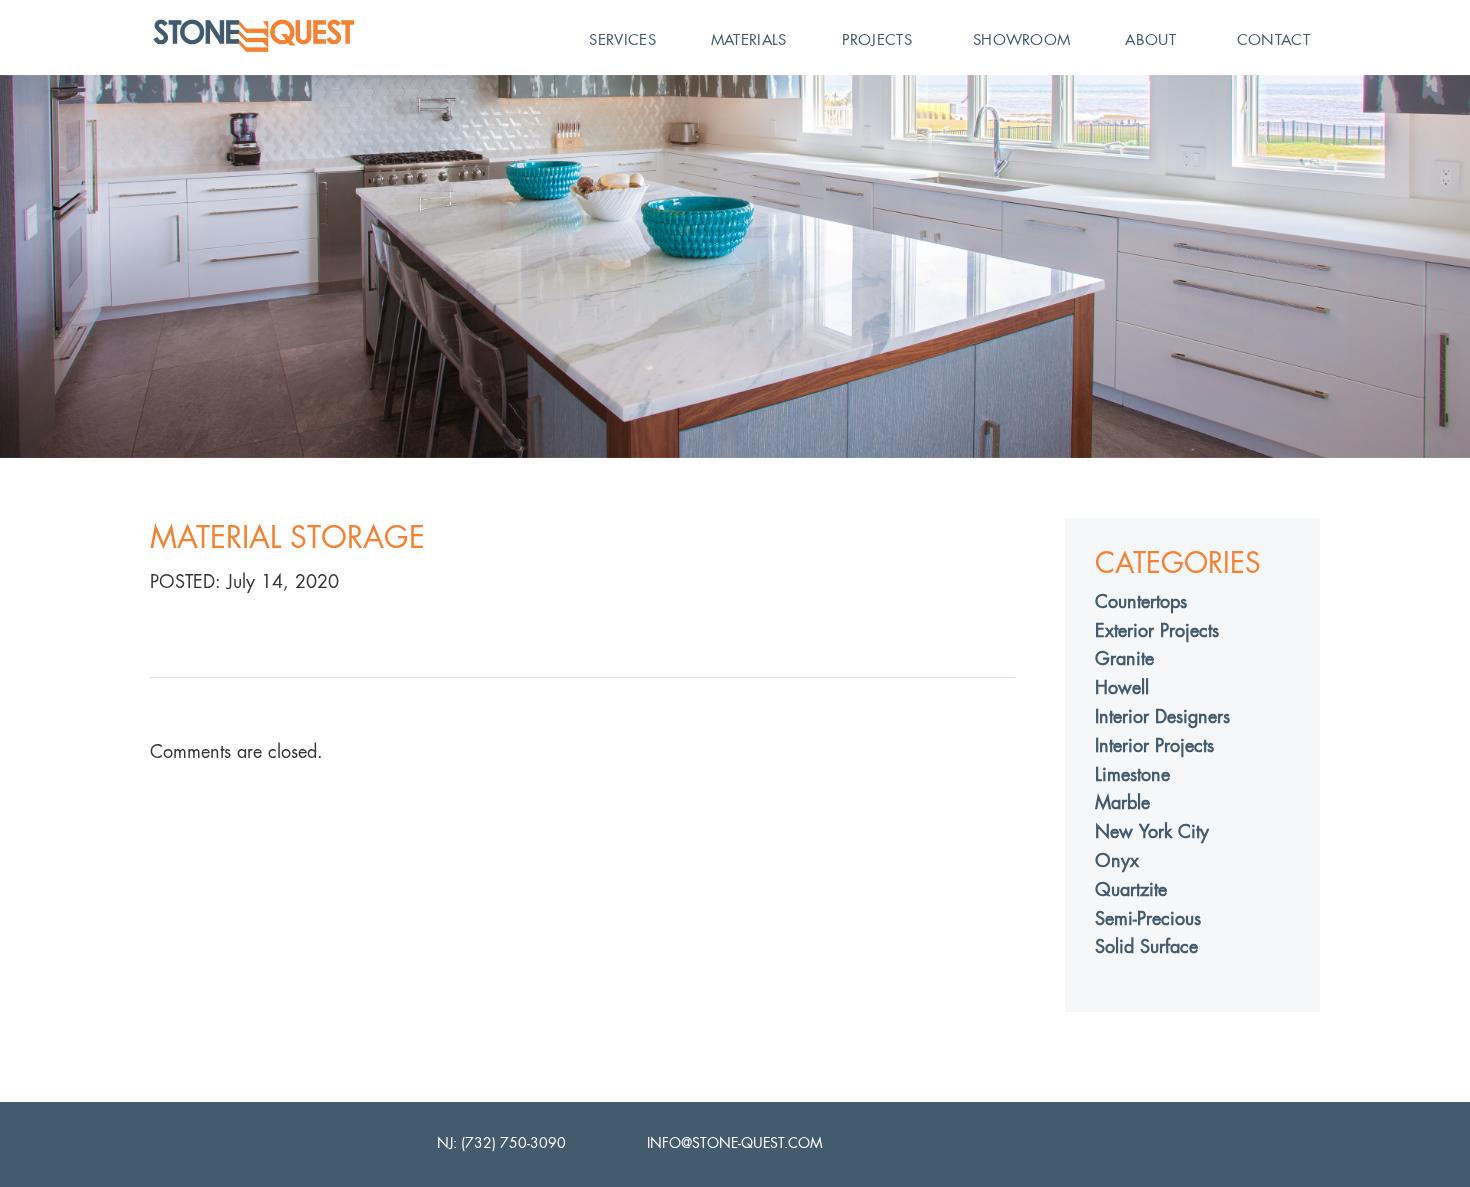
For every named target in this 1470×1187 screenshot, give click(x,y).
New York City (1152, 831)
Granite (1124, 658)
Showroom (1021, 39)
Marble (1122, 802)
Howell (1122, 687)
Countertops (1141, 601)
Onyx (1117, 860)
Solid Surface (1146, 946)
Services (622, 39)
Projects (877, 39)
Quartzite (1131, 889)
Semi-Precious (1148, 918)
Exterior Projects (1157, 630)
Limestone (1132, 774)
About (1150, 39)
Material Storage (287, 537)
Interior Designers (1162, 716)
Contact (1273, 39)
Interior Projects (1154, 745)
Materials (749, 39)
